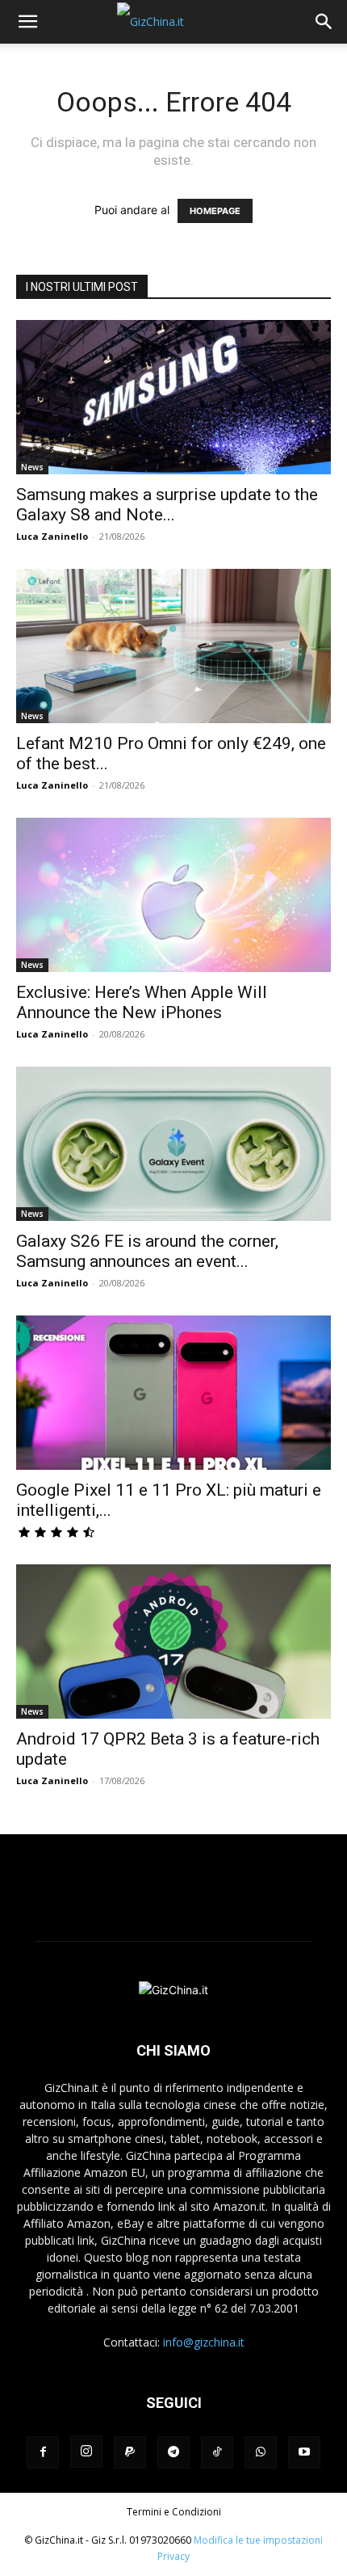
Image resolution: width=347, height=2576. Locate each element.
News (32, 467)
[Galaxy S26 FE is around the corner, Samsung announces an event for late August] (173, 1144)
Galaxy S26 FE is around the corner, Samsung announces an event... (147, 1251)
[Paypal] (130, 2452)
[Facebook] (43, 2452)
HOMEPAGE (215, 211)
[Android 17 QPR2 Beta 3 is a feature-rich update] (173, 1642)
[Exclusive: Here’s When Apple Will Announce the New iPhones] (173, 895)
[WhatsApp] (261, 2452)
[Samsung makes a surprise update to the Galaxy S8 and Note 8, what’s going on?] (173, 397)
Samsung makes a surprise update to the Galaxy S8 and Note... (167, 505)
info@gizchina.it (204, 2342)
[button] (27, 22)
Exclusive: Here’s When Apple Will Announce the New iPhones (142, 1002)
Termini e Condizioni (174, 2512)
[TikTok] (217, 2452)
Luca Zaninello (52, 536)
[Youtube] (304, 2452)
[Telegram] (173, 2452)
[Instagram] (86, 2452)
